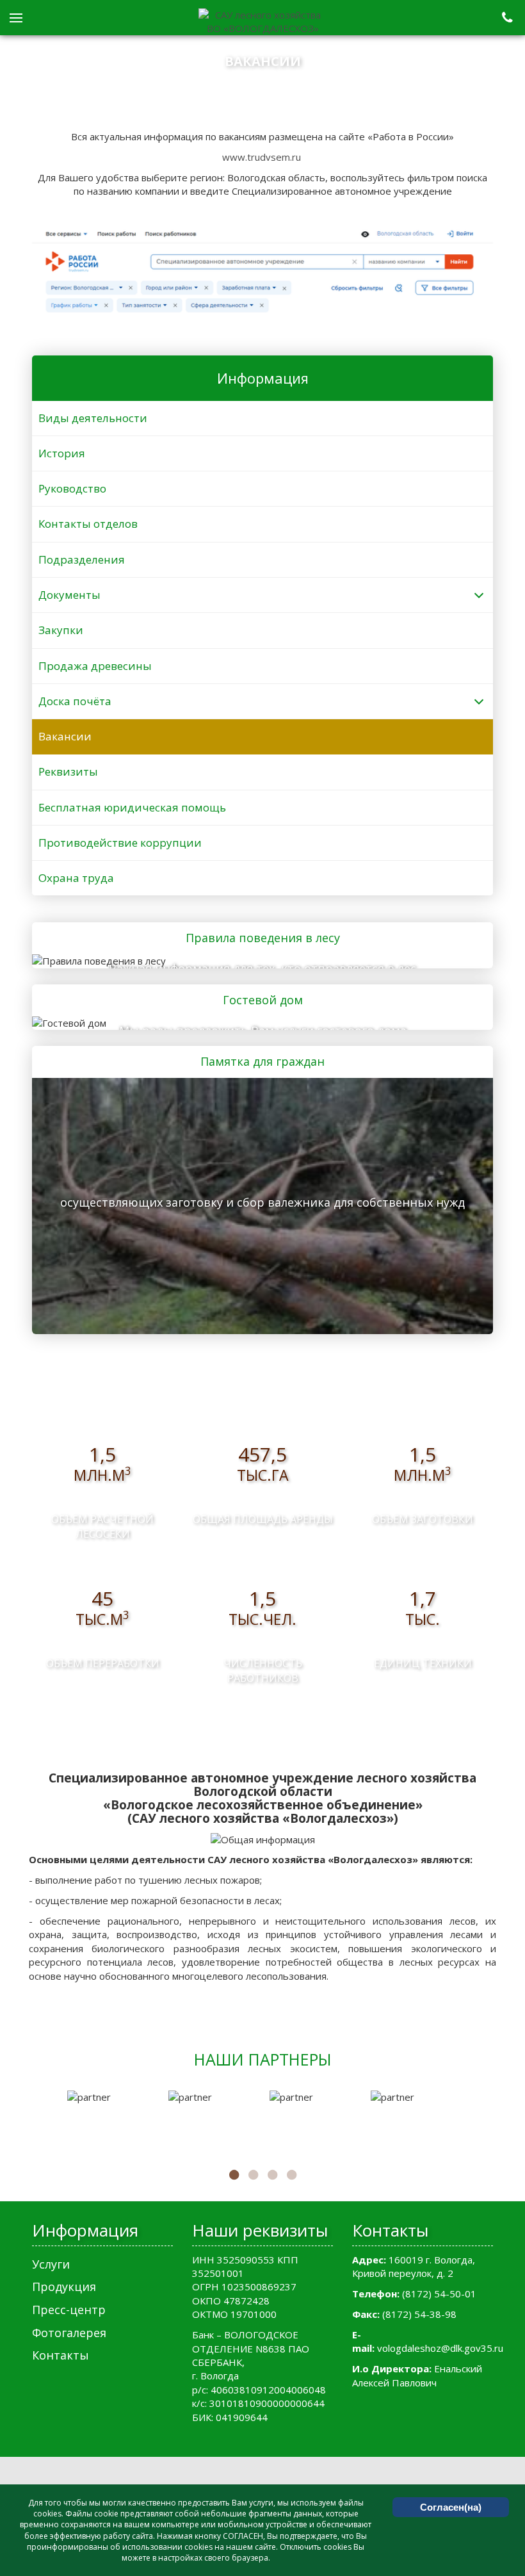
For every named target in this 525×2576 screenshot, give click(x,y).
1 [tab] (234, 2175)
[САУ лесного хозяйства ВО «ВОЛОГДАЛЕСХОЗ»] (262, 22)
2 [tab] (253, 2175)
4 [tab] (291, 2175)
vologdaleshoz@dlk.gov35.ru (440, 2348)
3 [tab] (272, 2175)
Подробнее (258, 959)
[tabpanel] (111, 2097)
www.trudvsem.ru (262, 157)
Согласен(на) (451, 2507)
